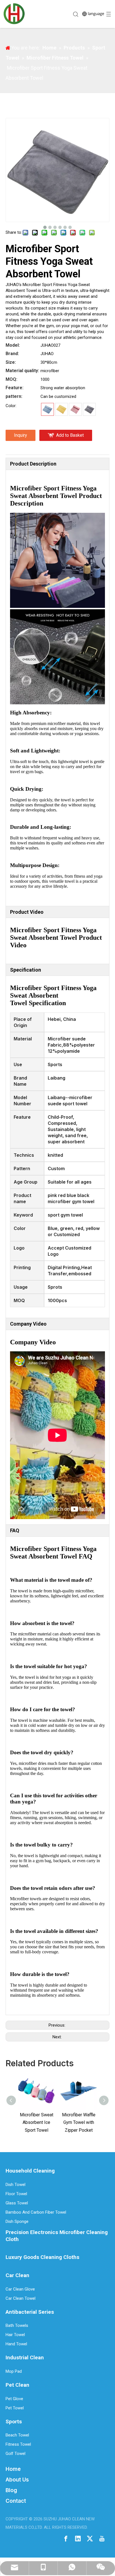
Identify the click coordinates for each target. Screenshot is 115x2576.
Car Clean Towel (21, 2298)
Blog (11, 2490)
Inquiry (21, 435)
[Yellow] (61, 409)
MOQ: (11, 379)
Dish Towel (15, 2185)
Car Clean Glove (20, 2289)
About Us (17, 2480)
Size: (11, 362)
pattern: (14, 396)
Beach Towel (17, 2435)
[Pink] (75, 409)
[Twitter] (90, 2538)
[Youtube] (102, 2538)
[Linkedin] (78, 2538)
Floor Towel (16, 2194)
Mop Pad (14, 2371)
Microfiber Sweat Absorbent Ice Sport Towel (37, 2122)
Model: (13, 345)
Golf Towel (15, 2454)
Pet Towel (15, 2408)
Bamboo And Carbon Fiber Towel (36, 2212)
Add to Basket (70, 435)
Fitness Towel (18, 2444)
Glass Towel (17, 2203)
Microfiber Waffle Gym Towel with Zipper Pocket (79, 2122)
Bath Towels (17, 2325)
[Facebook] (66, 2538)
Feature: (15, 388)
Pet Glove (14, 2399)
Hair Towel (15, 2335)
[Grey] (89, 409)
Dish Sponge (17, 2221)
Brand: (12, 354)
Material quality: (22, 371)
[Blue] (47, 409)
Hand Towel (16, 2344)
